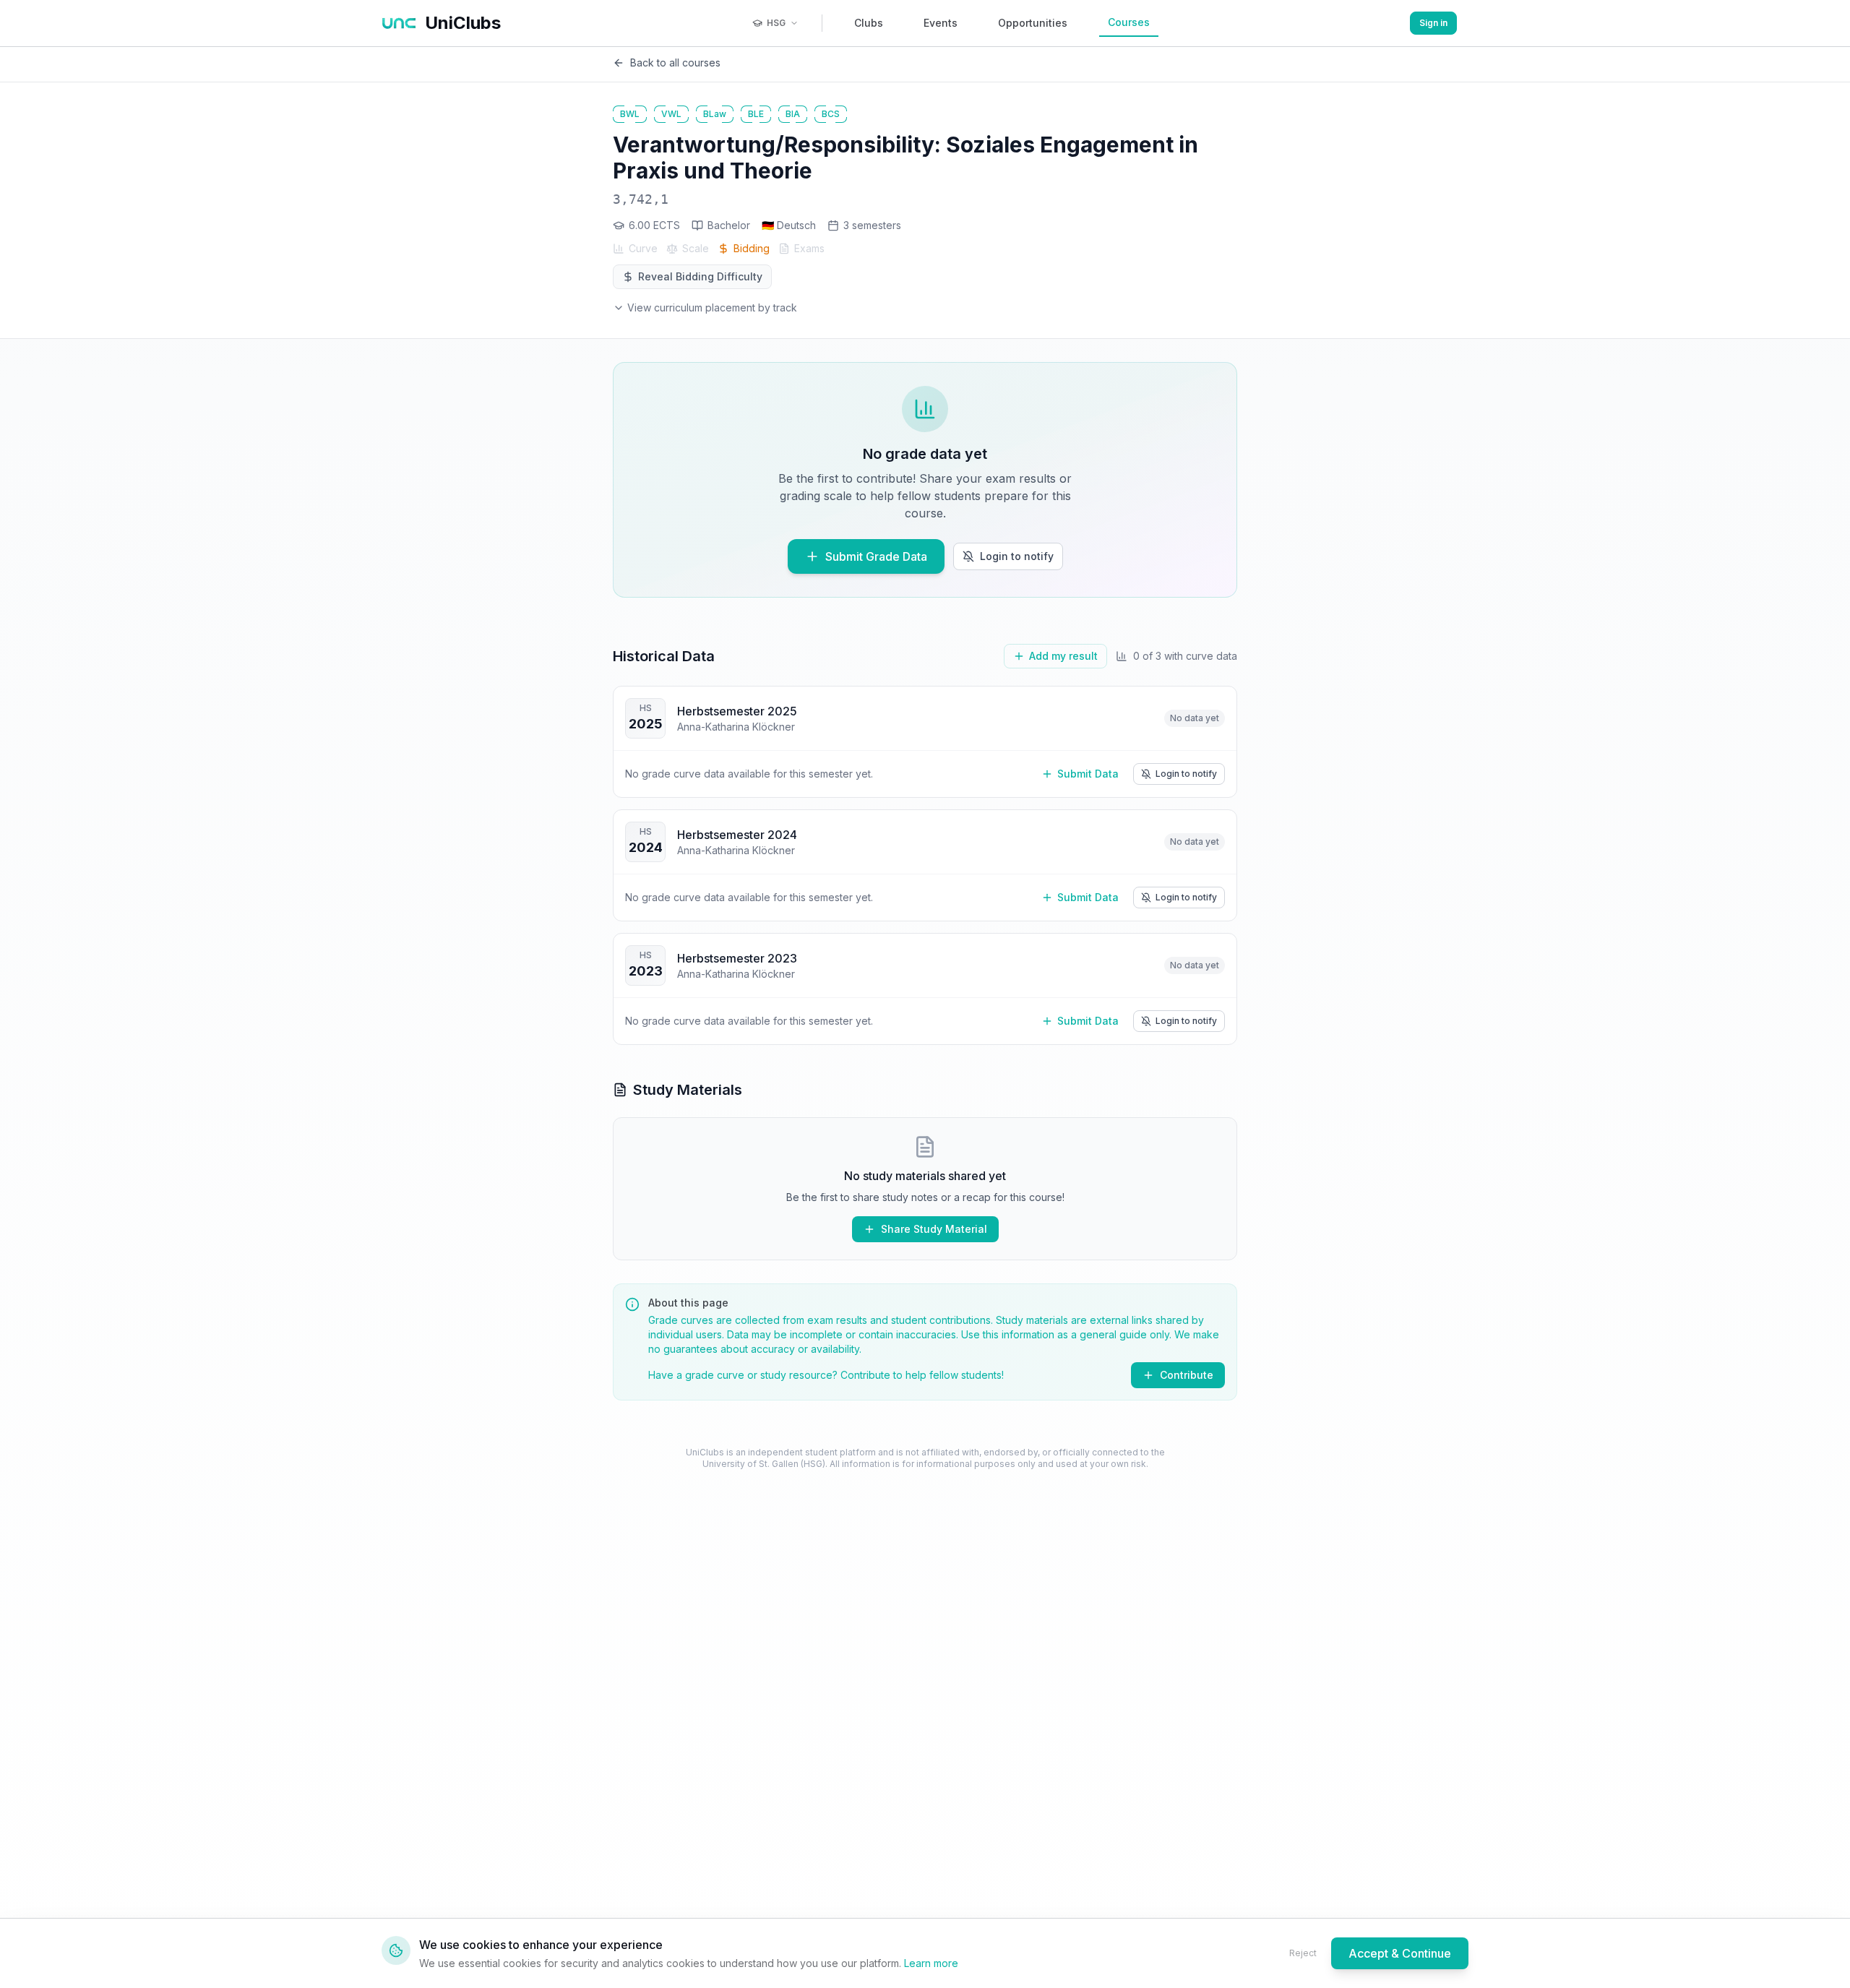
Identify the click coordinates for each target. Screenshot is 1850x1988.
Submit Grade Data (876, 556)
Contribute (1187, 1375)
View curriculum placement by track (712, 307)
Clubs (869, 23)
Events (941, 23)
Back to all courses (675, 63)
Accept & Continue (1400, 1953)
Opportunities (1033, 23)
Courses (1129, 22)
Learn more (931, 1963)
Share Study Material (934, 1229)
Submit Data (1088, 774)
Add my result (1063, 656)
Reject (1303, 1953)
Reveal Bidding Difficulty (700, 276)
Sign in (1433, 23)
